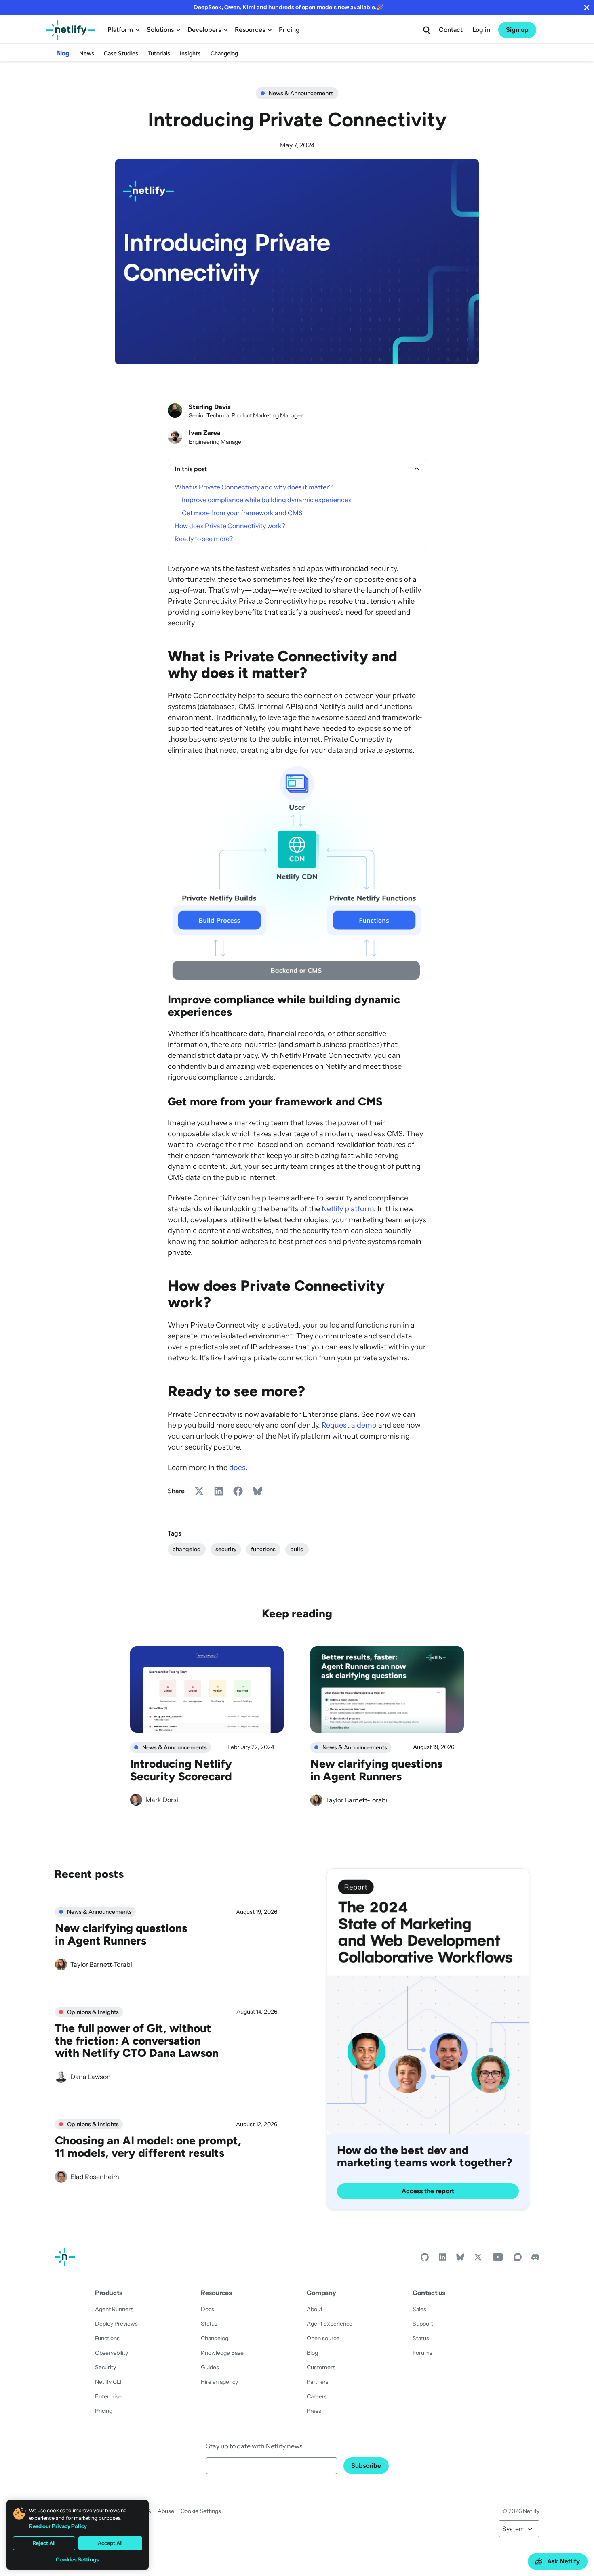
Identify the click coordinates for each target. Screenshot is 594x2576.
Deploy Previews (116, 2324)
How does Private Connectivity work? (230, 526)
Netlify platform (348, 1209)
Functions (107, 2338)
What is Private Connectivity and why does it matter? (254, 487)
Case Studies (121, 53)
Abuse (166, 2511)
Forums (422, 2353)
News (87, 53)
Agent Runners (114, 2309)
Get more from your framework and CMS (242, 513)
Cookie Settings (201, 2511)
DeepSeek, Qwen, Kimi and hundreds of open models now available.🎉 (288, 7)
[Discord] (535, 2259)
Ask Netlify (563, 2561)
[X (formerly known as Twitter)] (478, 2259)
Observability (112, 2353)
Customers (321, 2367)
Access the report (428, 2191)
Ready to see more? (204, 539)
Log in (481, 30)
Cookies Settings (77, 2560)
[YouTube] (498, 2259)
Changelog (224, 53)
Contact (451, 30)
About (315, 2309)
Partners (318, 2382)
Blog (63, 53)
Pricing (289, 30)
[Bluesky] (460, 2259)
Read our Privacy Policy (58, 2526)
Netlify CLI (108, 2382)
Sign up (517, 30)
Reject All (44, 2543)
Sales (419, 2309)
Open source (323, 2338)
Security (105, 2367)
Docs (207, 2309)
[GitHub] (425, 2259)
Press (314, 2411)
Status (209, 2324)
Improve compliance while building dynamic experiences (267, 500)
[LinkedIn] (442, 2259)
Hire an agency (219, 2382)
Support (423, 2324)
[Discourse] (518, 2259)
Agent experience (330, 2324)
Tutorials (159, 53)
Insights (190, 53)
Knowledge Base (222, 2353)
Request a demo (349, 1425)
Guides (210, 2367)
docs (237, 1468)
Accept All (110, 2543)
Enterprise (108, 2396)
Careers (317, 2396)
